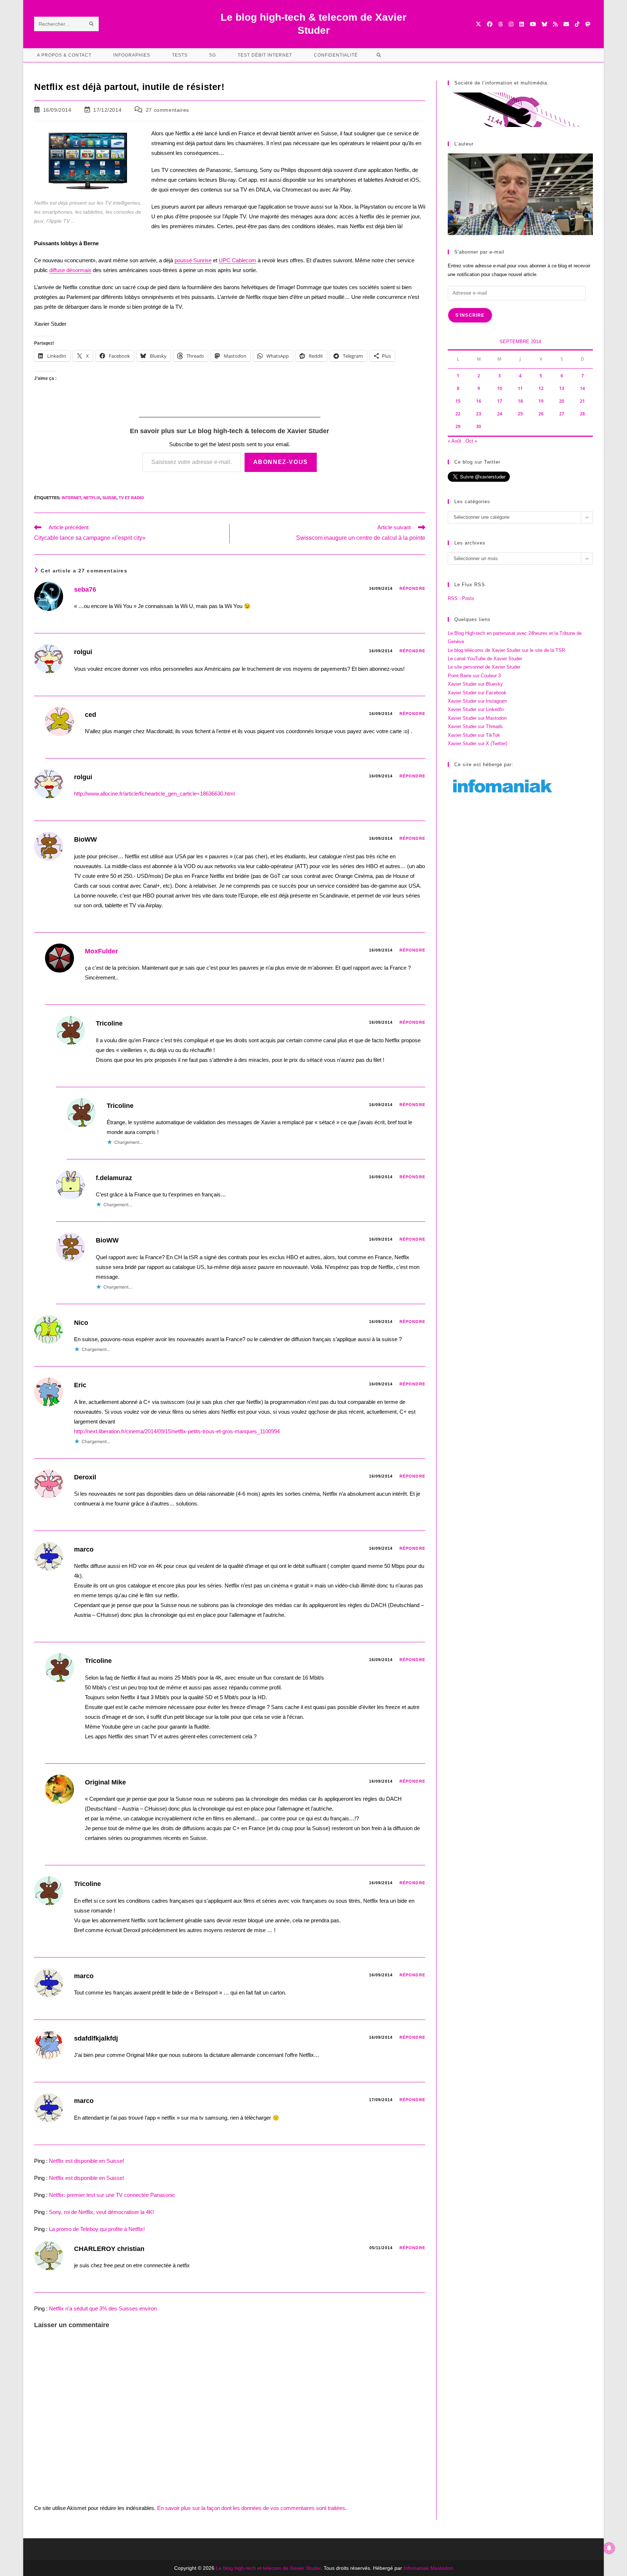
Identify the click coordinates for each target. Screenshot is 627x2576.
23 (479, 414)
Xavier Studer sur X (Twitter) (478, 743)
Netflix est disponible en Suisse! (87, 2161)
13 (562, 388)
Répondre (412, 588)
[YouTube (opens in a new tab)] (533, 24)
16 (479, 401)
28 (582, 414)
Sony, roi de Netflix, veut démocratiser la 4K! (101, 2212)
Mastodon (442, 2568)
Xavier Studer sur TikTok (474, 735)
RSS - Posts (461, 598)
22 (458, 414)
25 (520, 414)
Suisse (109, 498)
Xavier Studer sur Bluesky (475, 684)
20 (562, 401)
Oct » (471, 441)
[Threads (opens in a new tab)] (501, 24)
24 (500, 414)
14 (582, 388)
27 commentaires (167, 110)
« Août (454, 441)
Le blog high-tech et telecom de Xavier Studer (268, 2568)
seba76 (85, 589)
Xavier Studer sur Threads (475, 726)
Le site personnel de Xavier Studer (484, 667)
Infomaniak (416, 2568)
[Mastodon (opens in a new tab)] (588, 24)
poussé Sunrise (193, 260)
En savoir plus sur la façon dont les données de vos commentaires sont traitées (251, 2508)
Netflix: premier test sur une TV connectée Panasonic (112, 2195)
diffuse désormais (70, 270)
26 (541, 414)
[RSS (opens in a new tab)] (555, 24)
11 (520, 388)
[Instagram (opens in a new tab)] (511, 24)
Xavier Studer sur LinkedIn (476, 709)
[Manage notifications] (609, 2548)
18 (520, 401)
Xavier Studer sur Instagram (477, 701)
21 (582, 401)
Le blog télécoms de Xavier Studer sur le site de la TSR (506, 650)
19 (541, 401)
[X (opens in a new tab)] (478, 24)
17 (500, 401)
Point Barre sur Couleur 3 (474, 676)
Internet (71, 498)
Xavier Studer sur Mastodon (477, 718)
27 (562, 414)
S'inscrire (470, 315)
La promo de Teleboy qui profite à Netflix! (97, 2229)
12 (541, 388)
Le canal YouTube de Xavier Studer (485, 659)
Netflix (92, 498)
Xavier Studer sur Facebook (477, 693)
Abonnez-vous (281, 462)
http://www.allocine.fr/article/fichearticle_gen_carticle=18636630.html (154, 794)
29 (458, 426)
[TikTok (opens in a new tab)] (577, 24)
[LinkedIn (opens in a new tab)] (522, 24)
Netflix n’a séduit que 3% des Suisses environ (103, 2308)
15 (458, 401)
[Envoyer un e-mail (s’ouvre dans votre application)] (566, 24)
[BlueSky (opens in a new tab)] (544, 24)
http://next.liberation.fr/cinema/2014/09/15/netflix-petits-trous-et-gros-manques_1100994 (177, 1431)
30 (479, 426)
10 (500, 388)
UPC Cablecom (237, 260)
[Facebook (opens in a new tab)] (490, 24)
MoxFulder (101, 951)
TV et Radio (131, 498)
